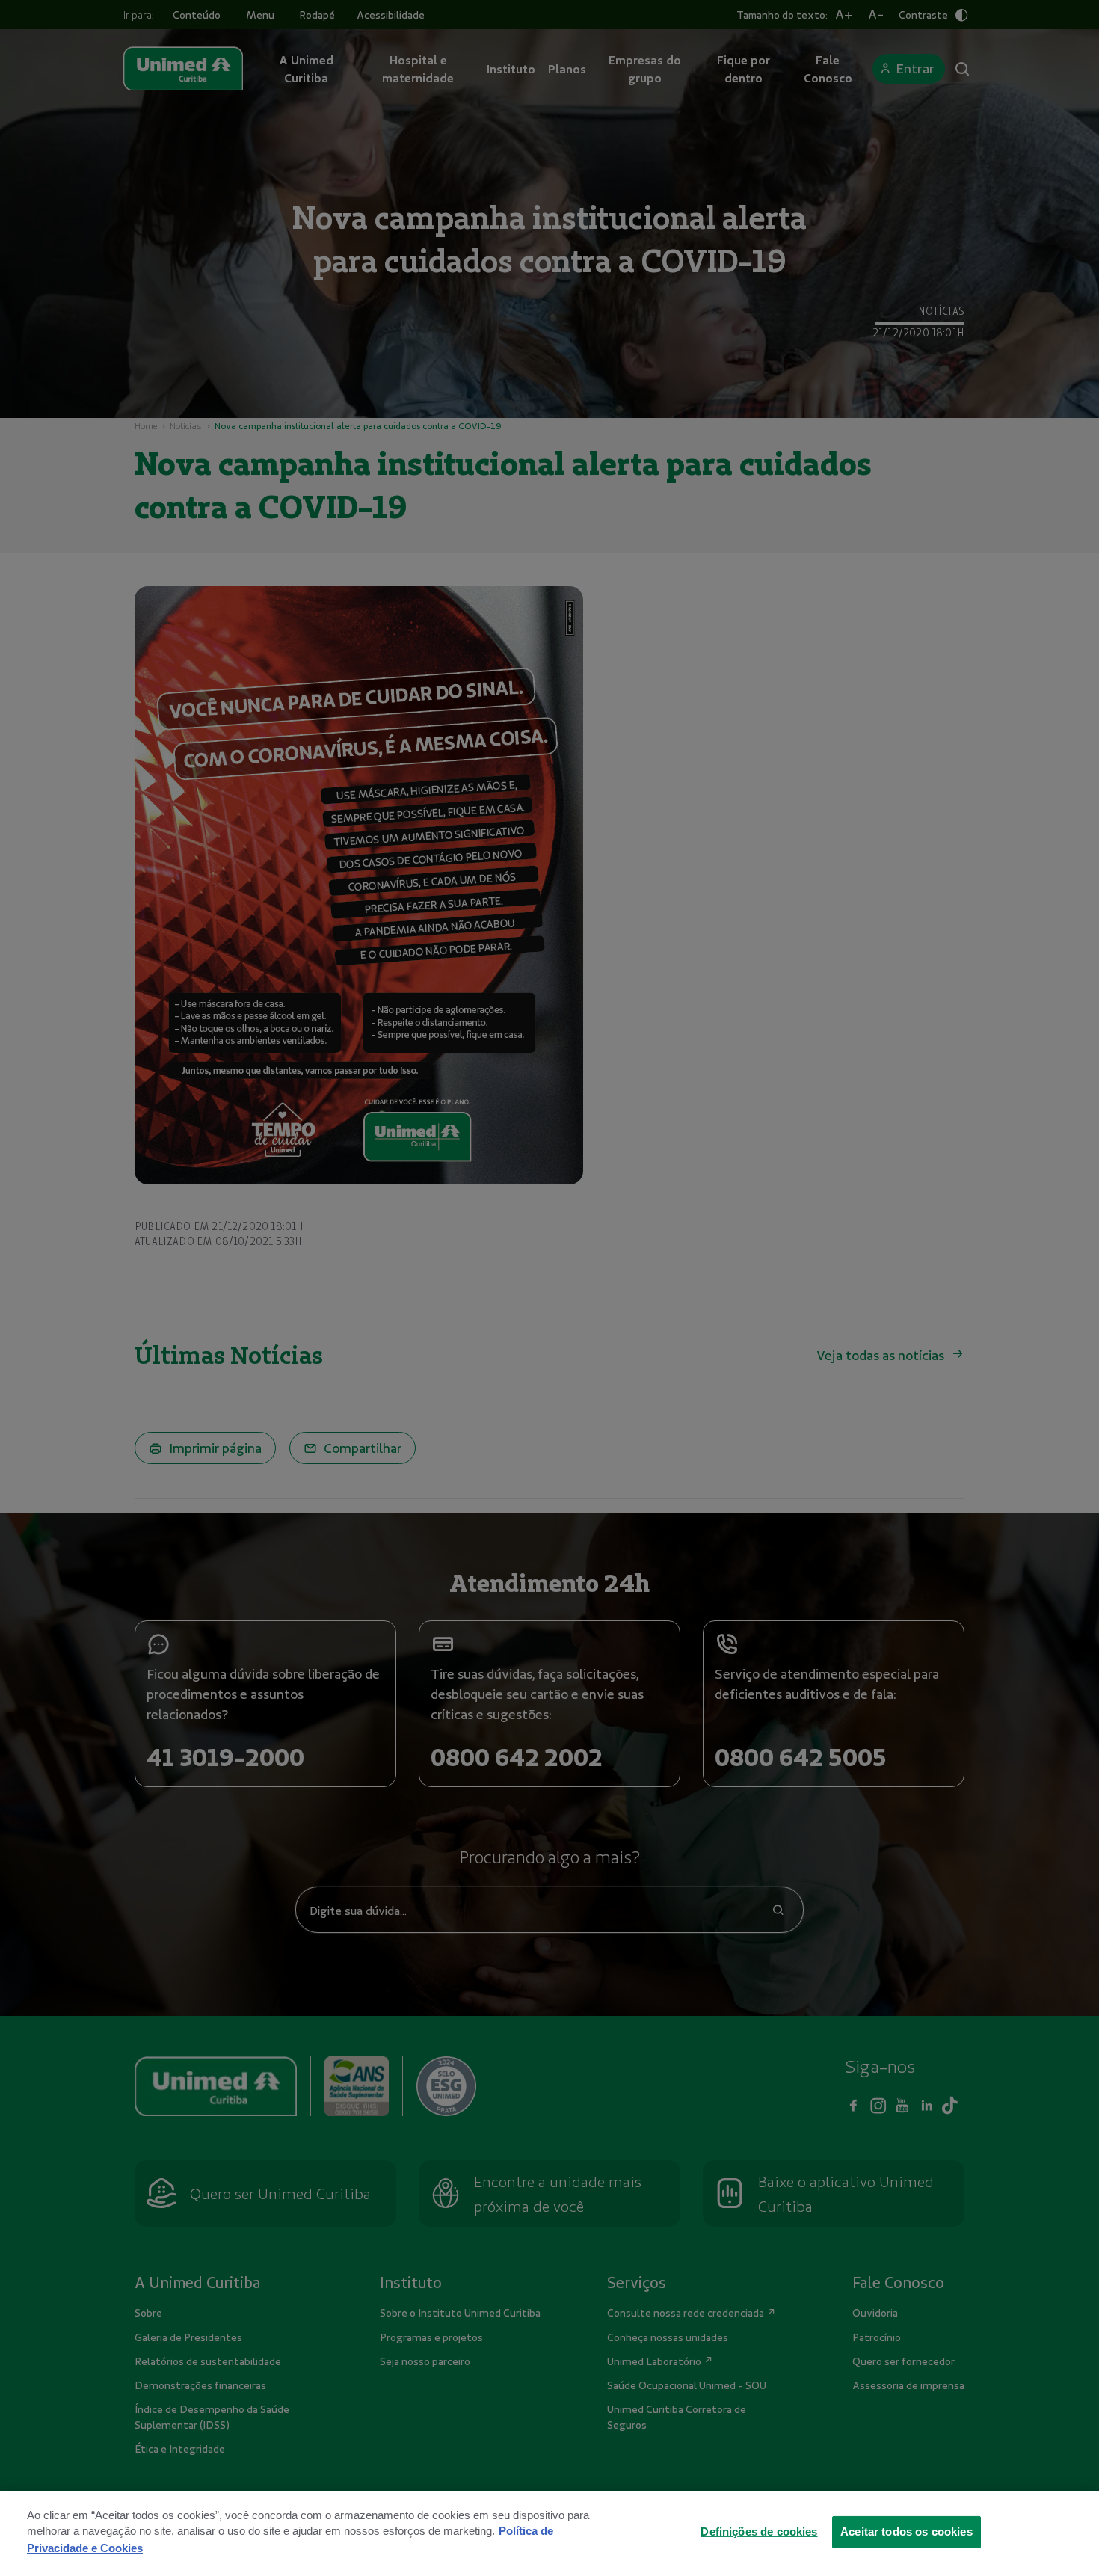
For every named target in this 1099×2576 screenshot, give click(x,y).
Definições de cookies (759, 2531)
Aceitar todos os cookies (906, 2531)
